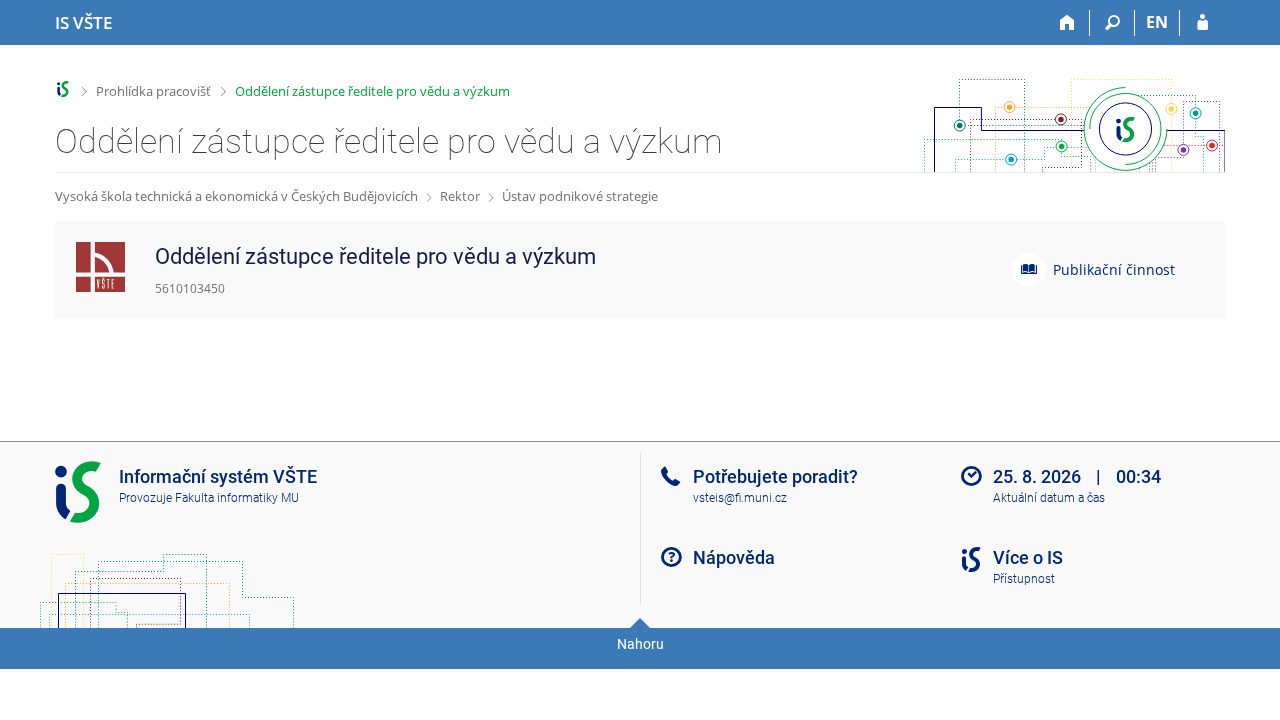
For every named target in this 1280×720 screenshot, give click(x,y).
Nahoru (640, 644)
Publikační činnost (1114, 269)
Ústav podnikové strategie (580, 196)
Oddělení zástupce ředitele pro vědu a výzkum (372, 91)
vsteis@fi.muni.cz (740, 498)
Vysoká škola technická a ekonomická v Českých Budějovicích (236, 196)
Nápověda (734, 557)
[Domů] (1067, 23)
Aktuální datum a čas (1049, 498)
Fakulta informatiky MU (237, 498)
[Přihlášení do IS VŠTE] (1202, 23)
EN (1157, 22)
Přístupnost (1024, 579)
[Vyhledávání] (1112, 23)
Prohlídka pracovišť (153, 91)
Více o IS (1028, 557)
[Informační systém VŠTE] (63, 89)
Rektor (460, 196)
